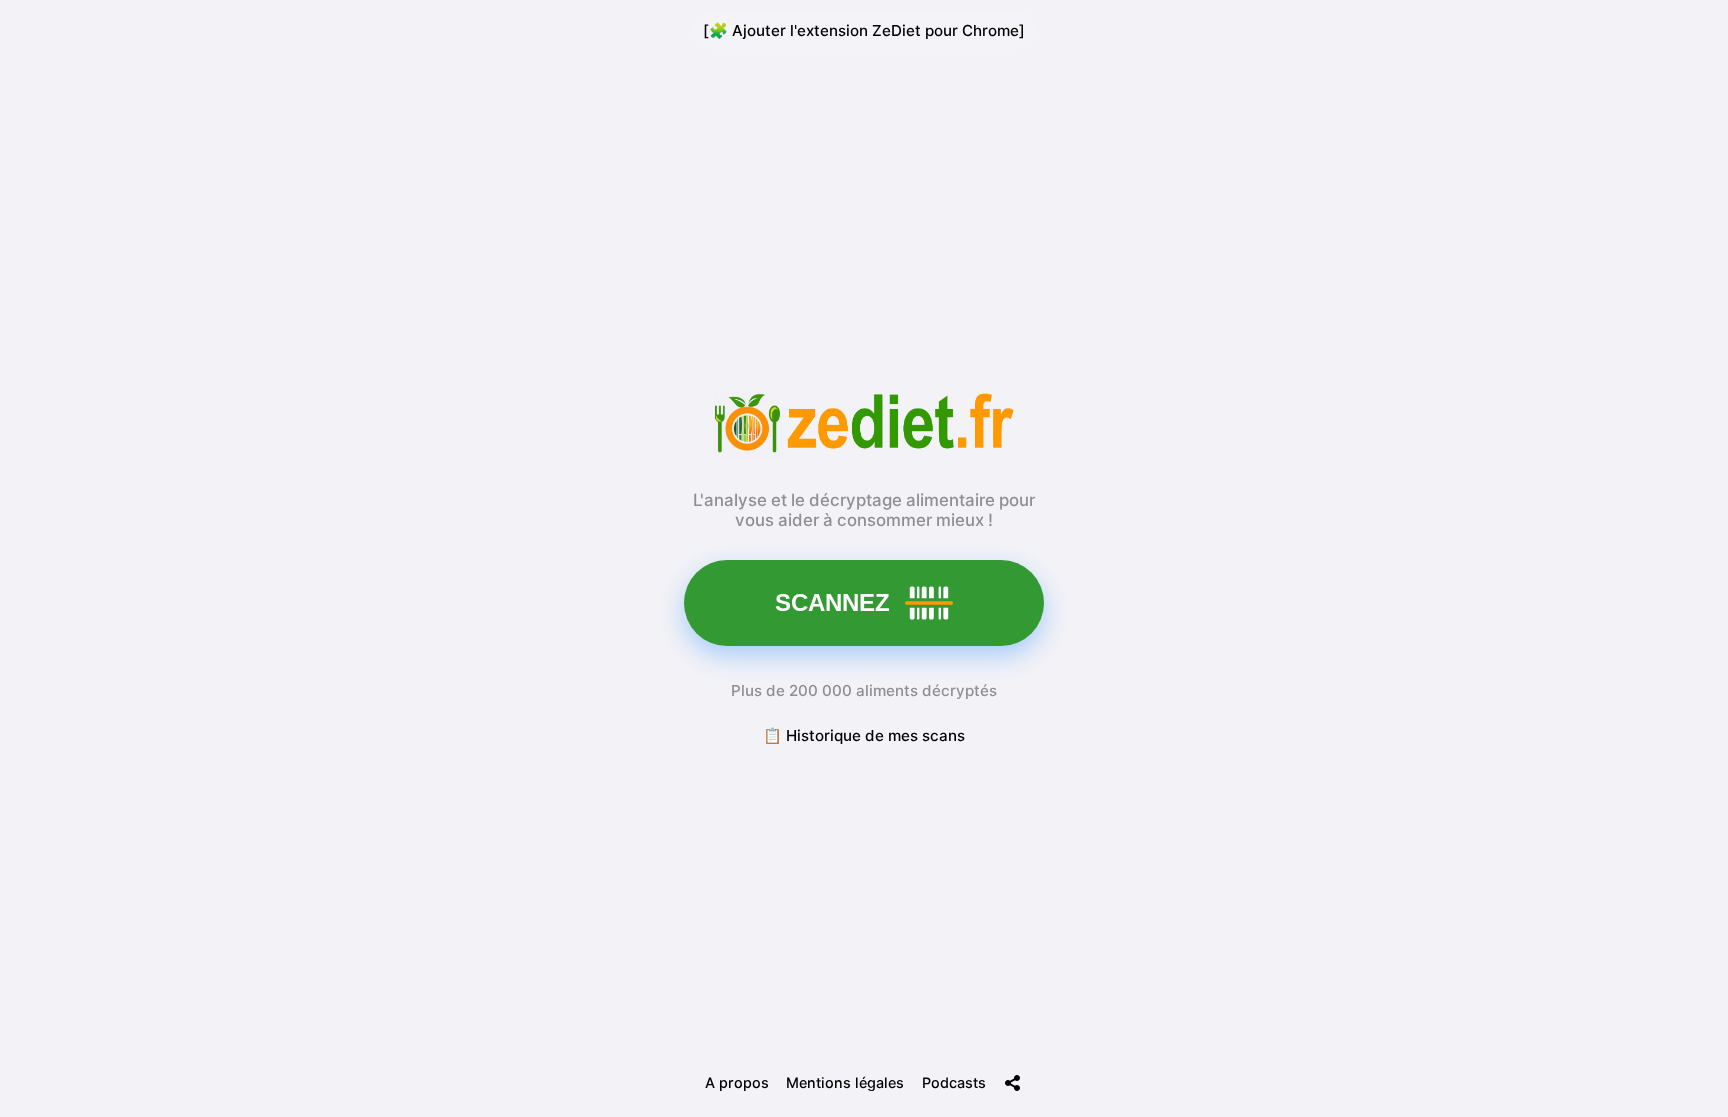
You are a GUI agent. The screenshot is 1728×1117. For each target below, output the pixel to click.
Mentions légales (845, 1082)
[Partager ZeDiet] (1013, 1083)
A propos (737, 1082)
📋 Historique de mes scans (864, 735)
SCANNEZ (832, 602)
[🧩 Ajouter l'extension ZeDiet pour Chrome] (864, 30)
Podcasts (954, 1082)
